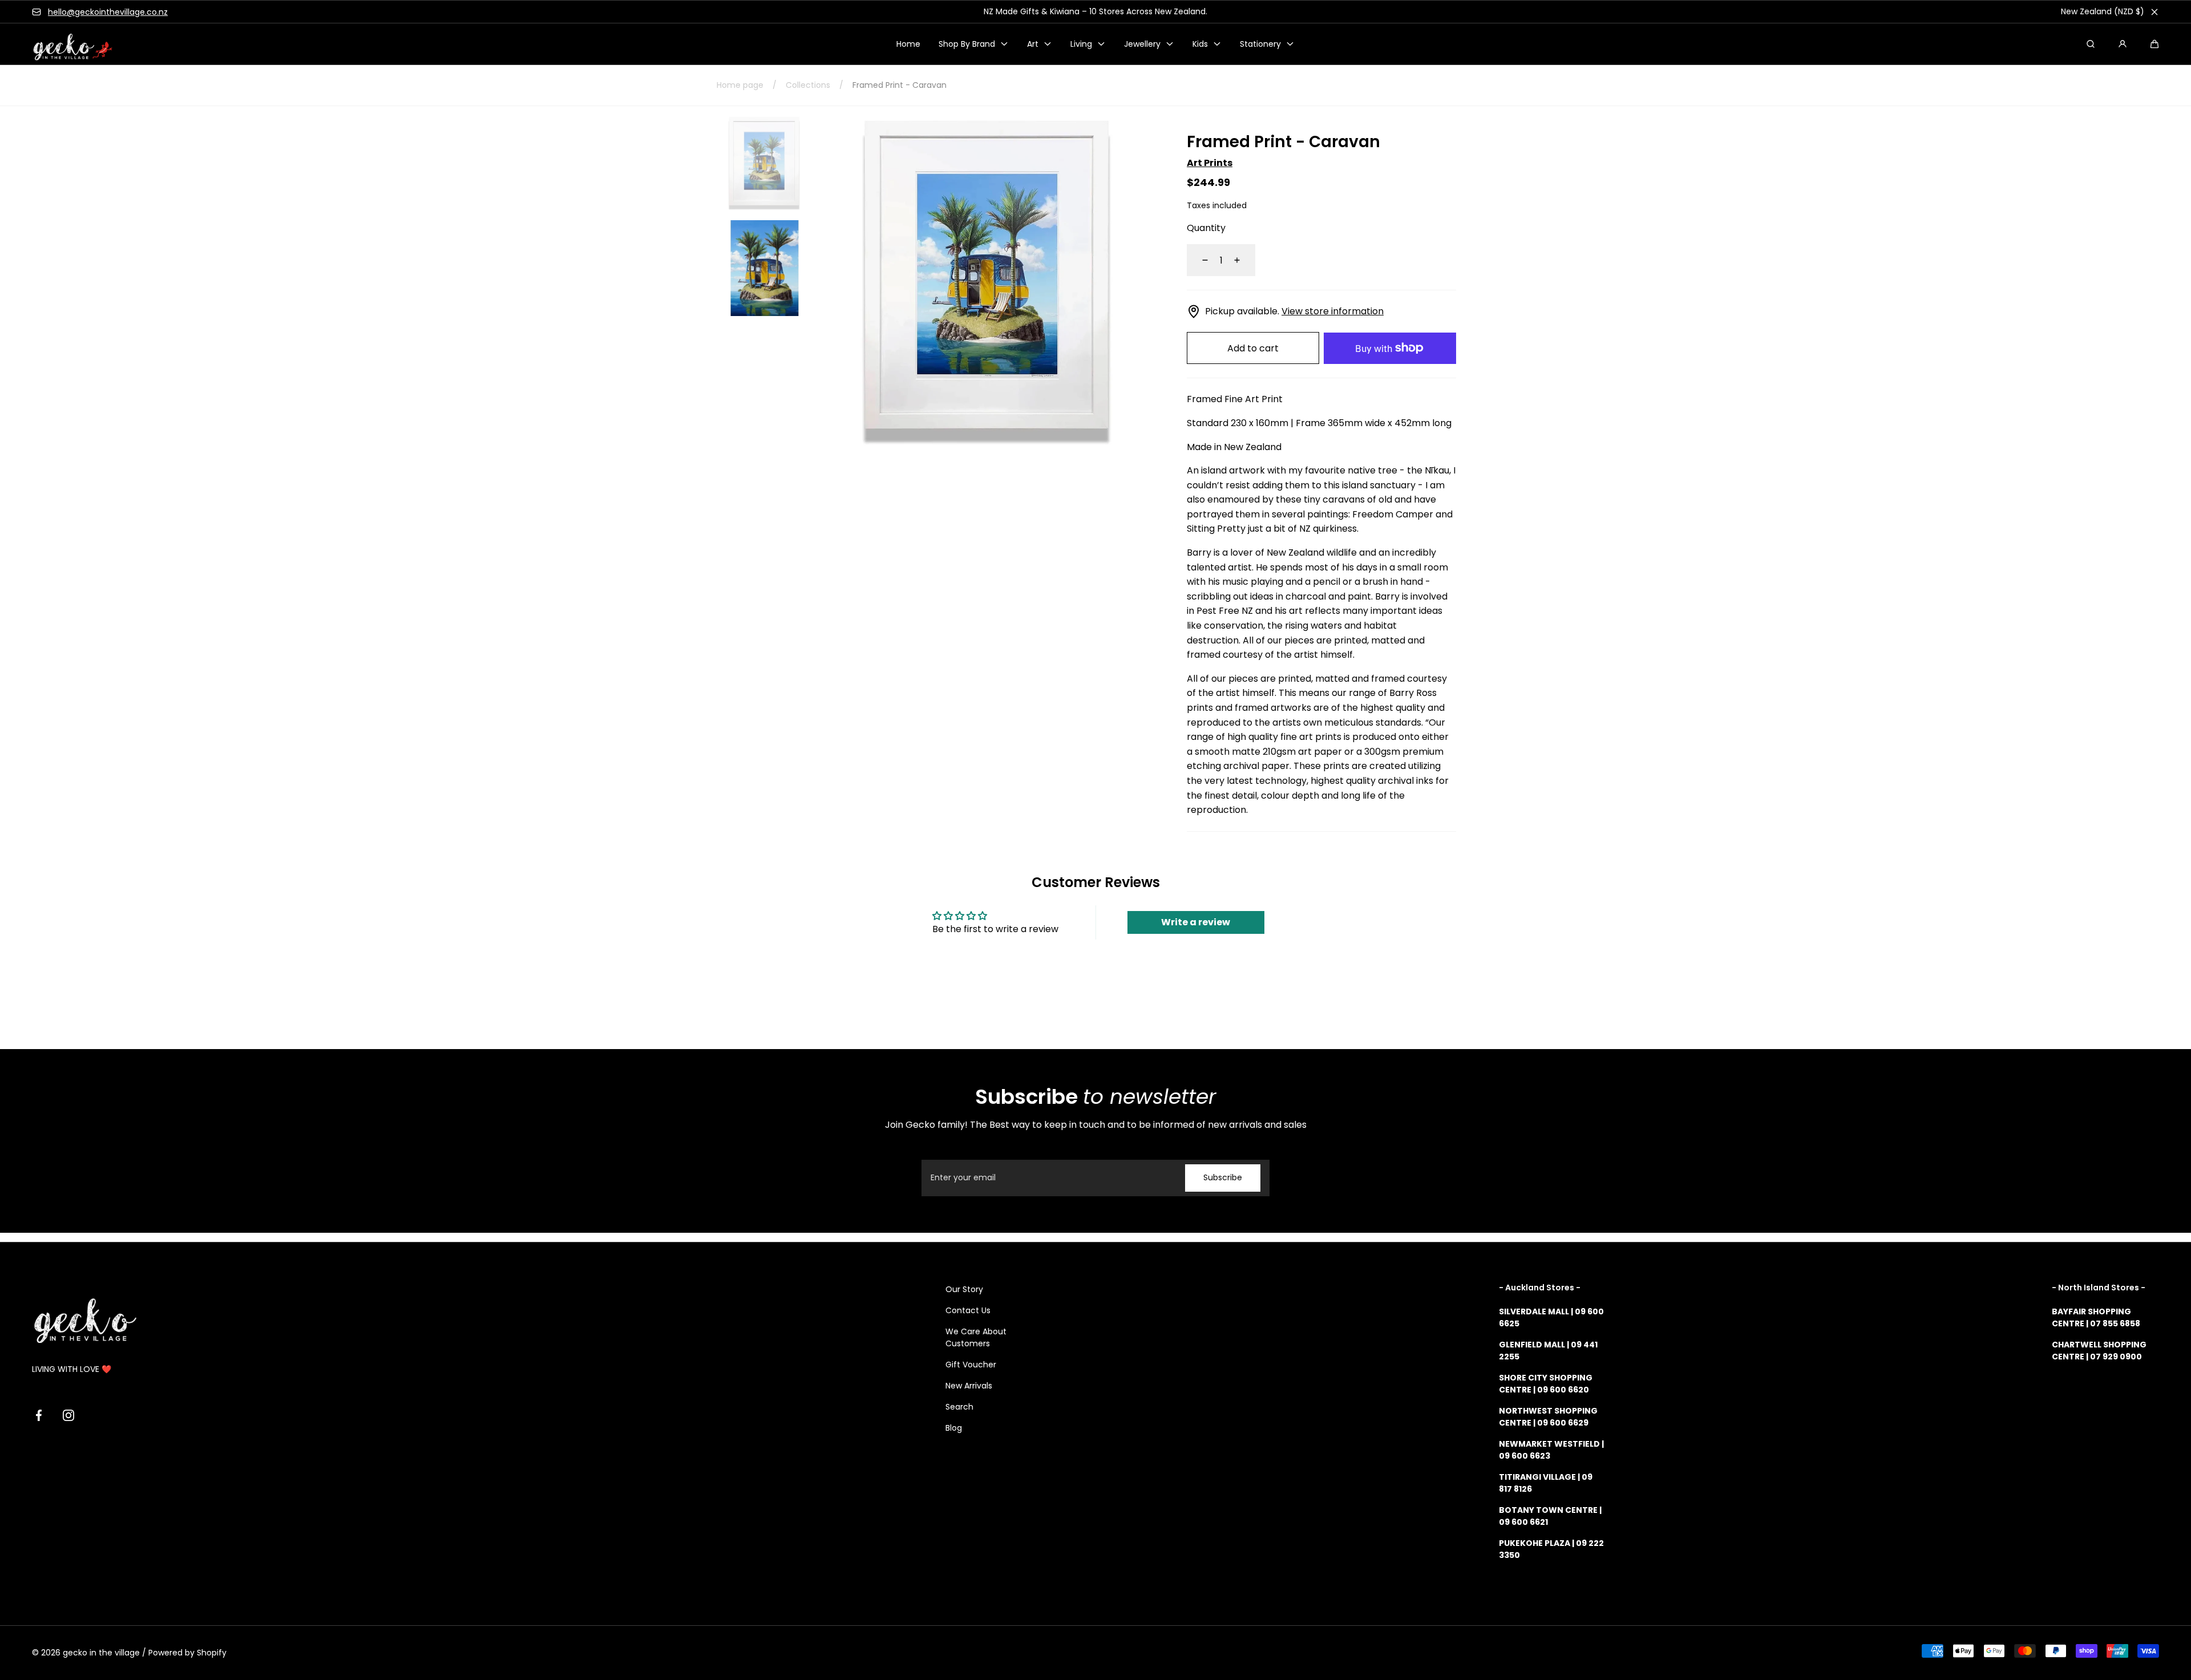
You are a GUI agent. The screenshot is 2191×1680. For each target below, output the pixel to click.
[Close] (2154, 12)
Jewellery (1142, 44)
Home (908, 44)
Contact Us (968, 1310)
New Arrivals (969, 1386)
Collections (808, 85)
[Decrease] (1198, 260)
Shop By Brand (967, 44)
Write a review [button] (1196, 922)
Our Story (964, 1289)
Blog (954, 1428)
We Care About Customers (976, 1337)
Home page (740, 85)
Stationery (1260, 44)
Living (1081, 44)
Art (1033, 44)
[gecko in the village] (66, 44)
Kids (1200, 44)
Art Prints (1210, 163)
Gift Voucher (971, 1365)
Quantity (1206, 228)
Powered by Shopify (187, 1653)
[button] (2154, 44)
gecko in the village (101, 1653)
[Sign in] (2123, 44)
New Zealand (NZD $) (2103, 11)
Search (959, 1407)
